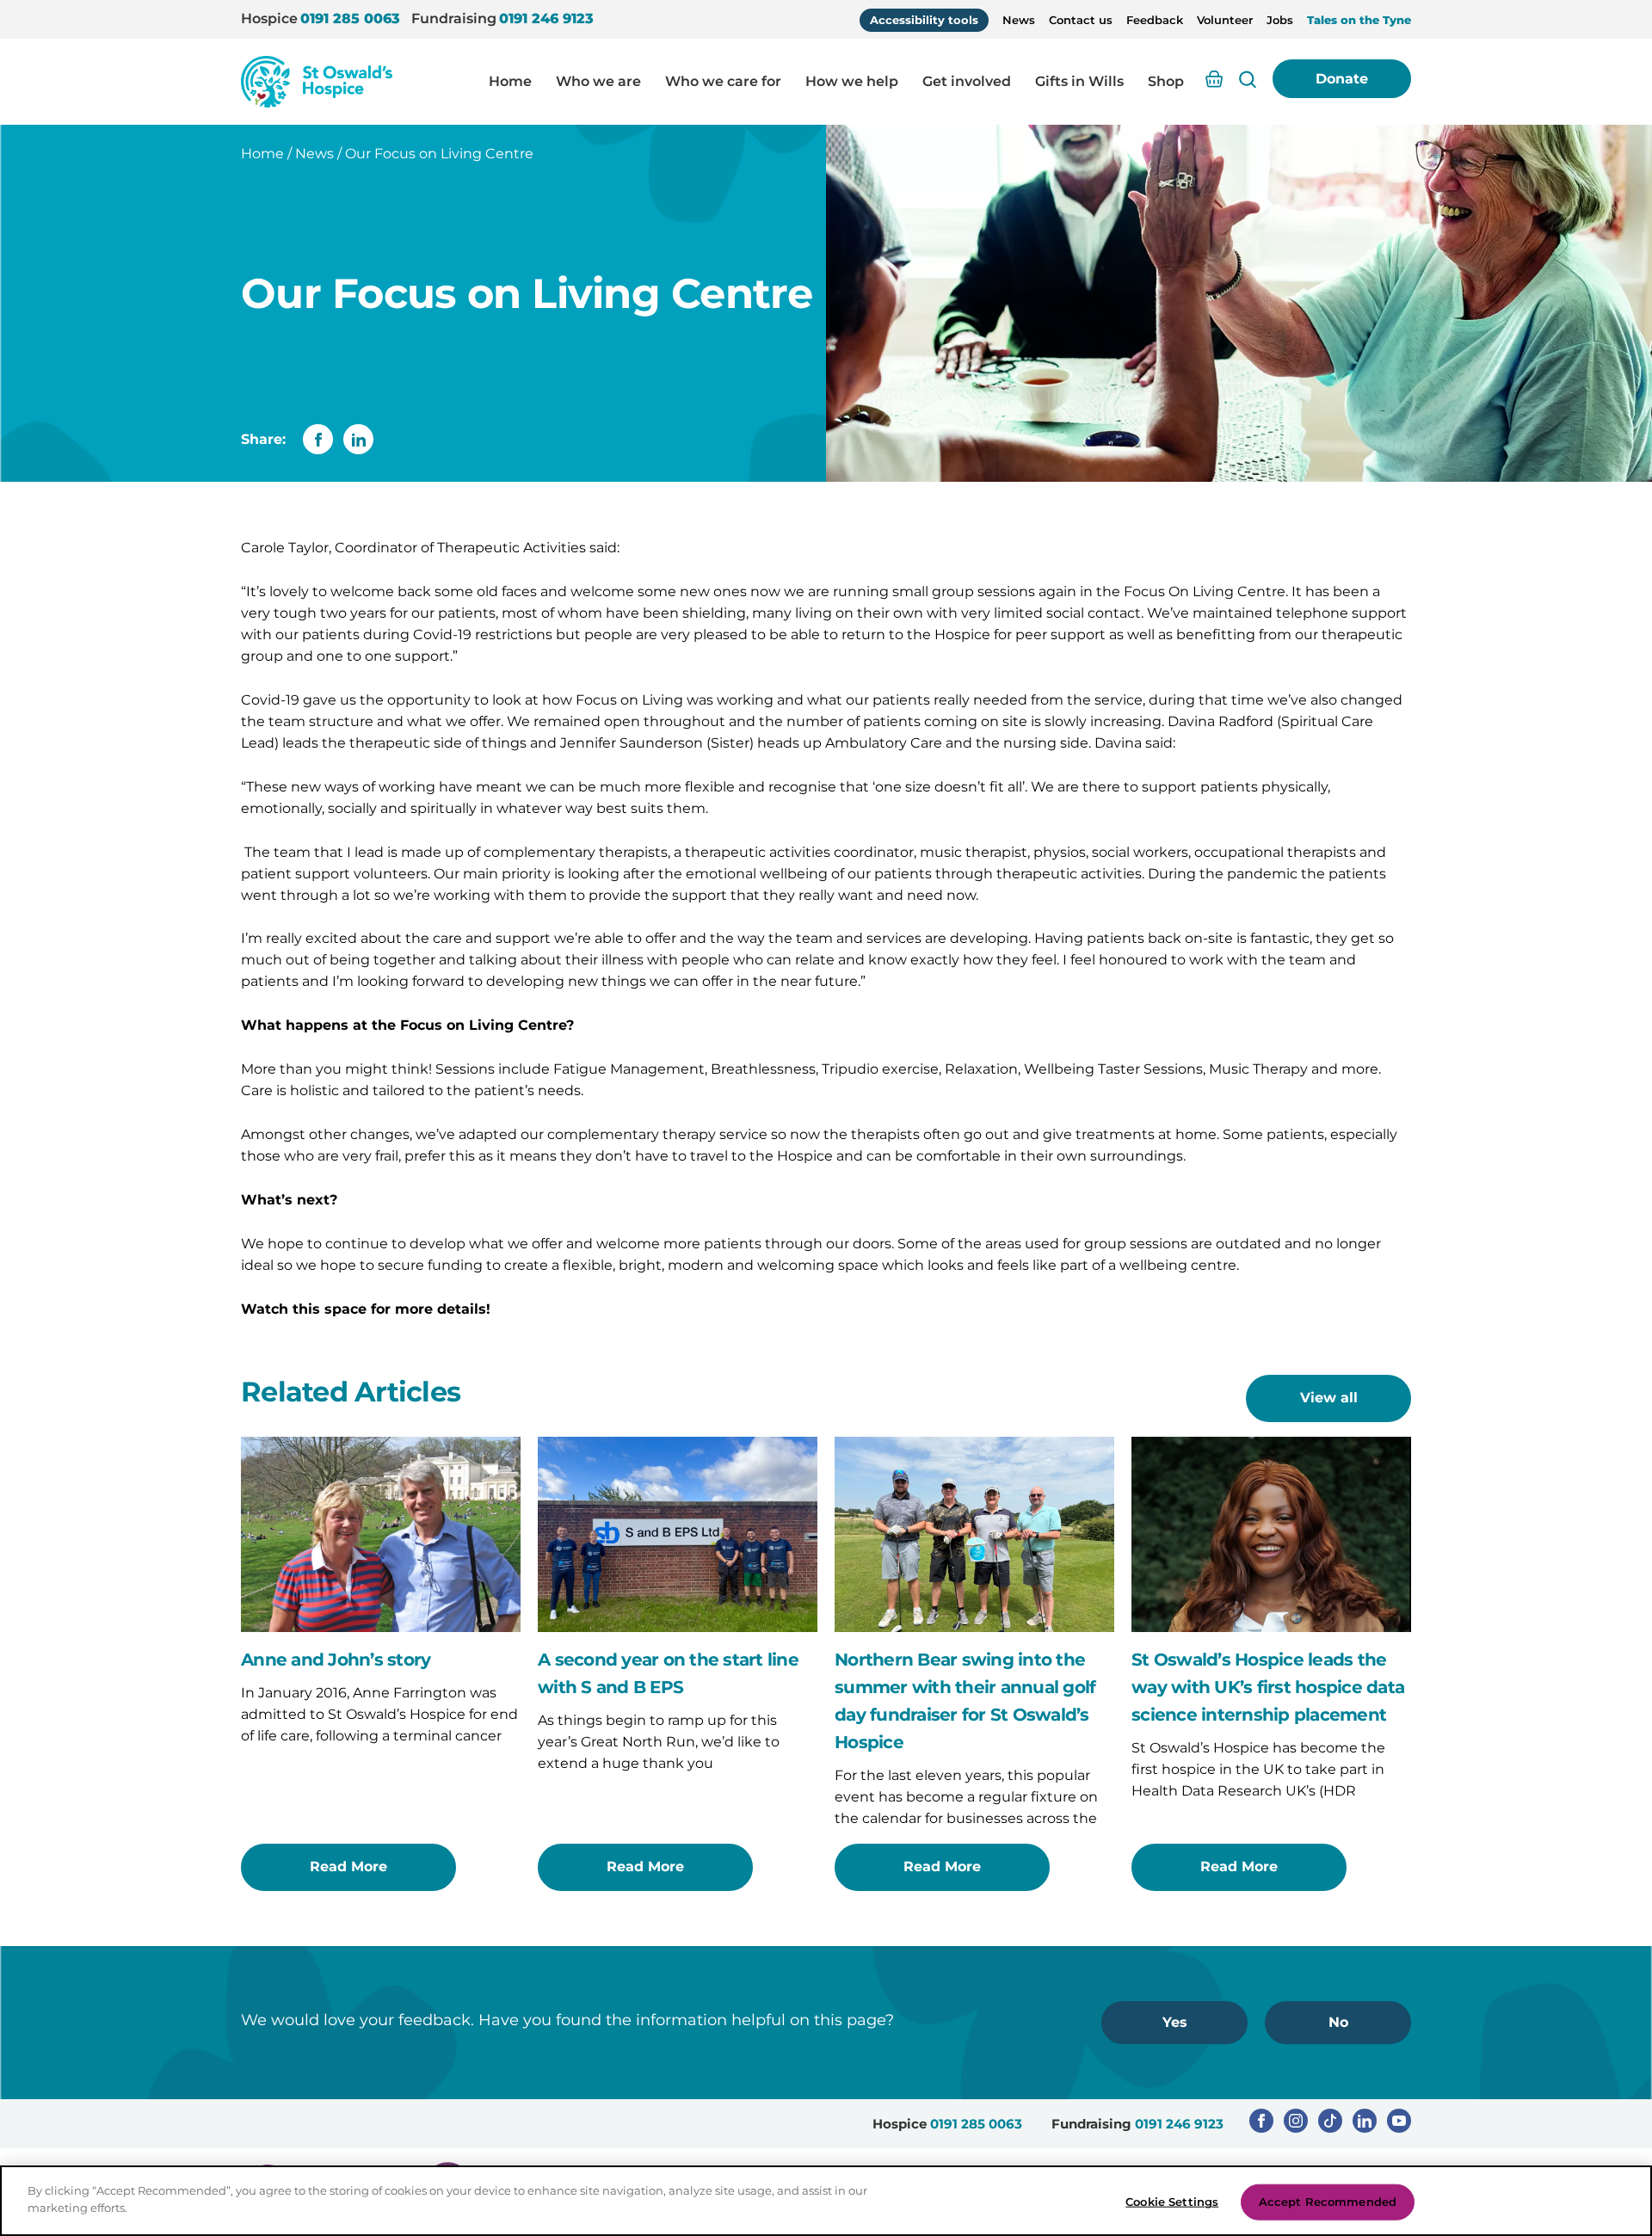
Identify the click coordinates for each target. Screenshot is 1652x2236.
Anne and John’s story (336, 1660)
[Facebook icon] (1261, 2121)
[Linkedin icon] (1365, 2121)
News (1019, 20)
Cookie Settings (1172, 2202)
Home (510, 81)
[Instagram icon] (1296, 2121)
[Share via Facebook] (318, 439)
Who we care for (723, 81)
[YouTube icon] (1399, 2121)
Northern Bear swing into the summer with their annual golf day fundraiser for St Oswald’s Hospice (965, 1701)
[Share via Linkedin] (358, 439)
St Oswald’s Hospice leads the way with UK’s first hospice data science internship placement (1268, 1687)
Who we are (598, 81)
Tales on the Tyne (1359, 20)
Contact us (1081, 20)
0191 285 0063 (350, 18)
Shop (1166, 81)
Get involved (967, 81)
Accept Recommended (1328, 2202)
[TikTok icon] (1330, 2121)
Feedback (1155, 20)
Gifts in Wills (1079, 81)
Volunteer (1225, 20)
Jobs (1280, 20)
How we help (852, 81)
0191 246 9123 (546, 18)
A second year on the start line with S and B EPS (668, 1673)
